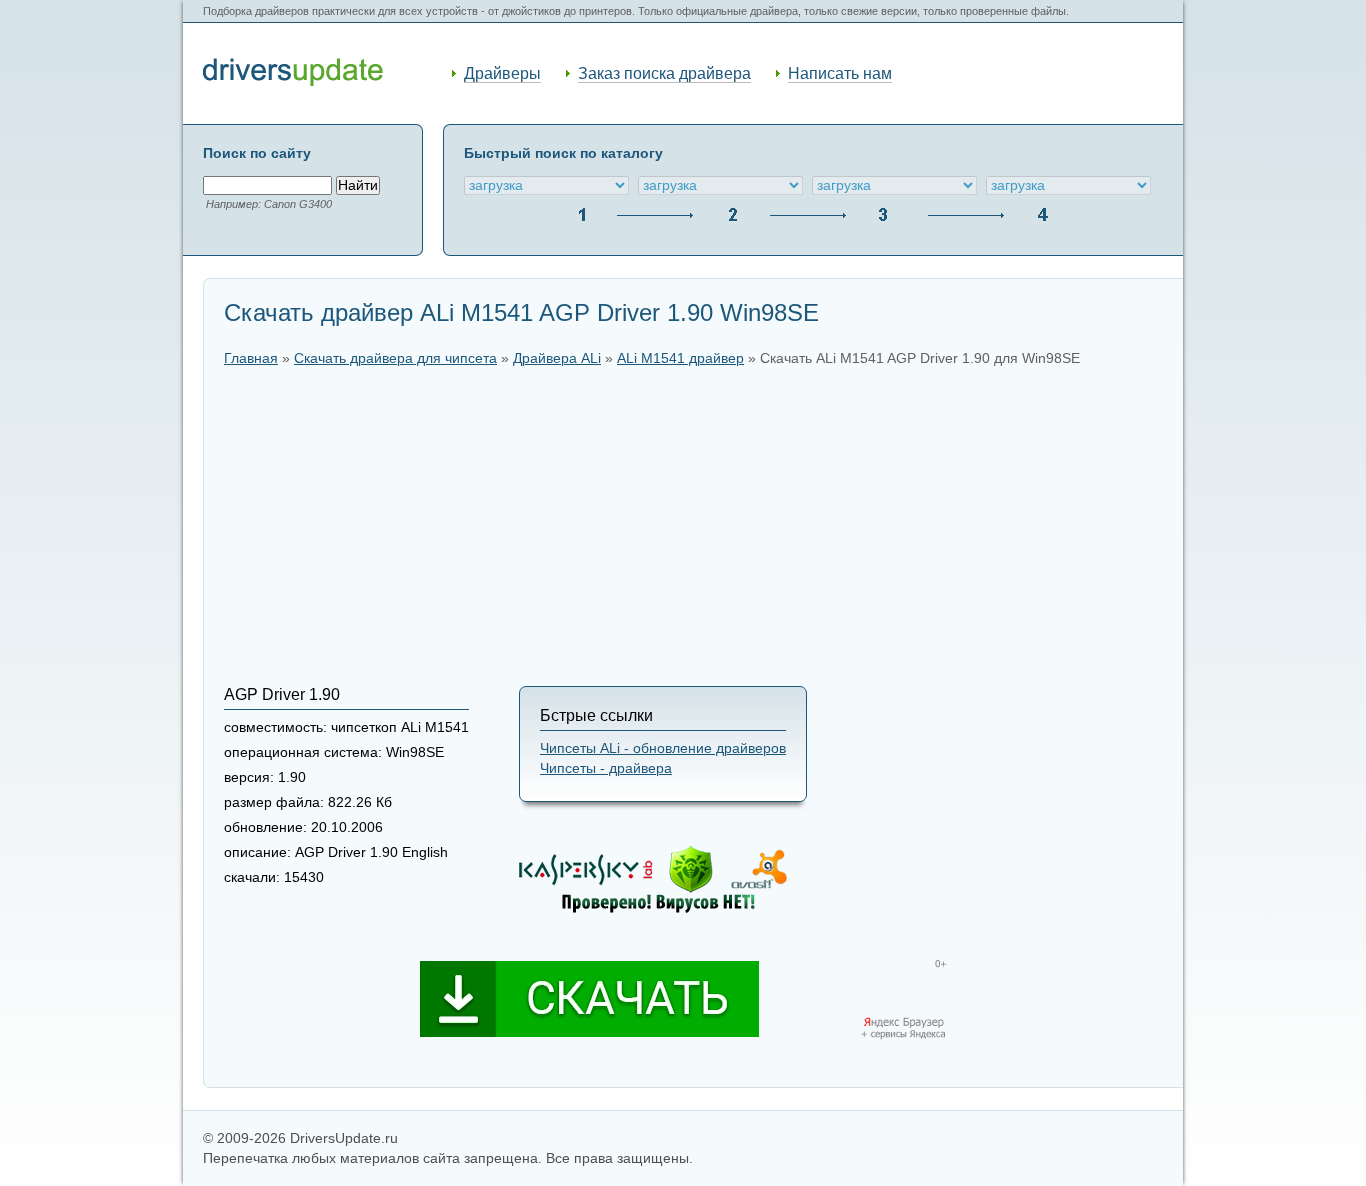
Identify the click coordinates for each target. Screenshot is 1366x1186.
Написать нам (840, 73)
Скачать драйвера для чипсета (395, 358)
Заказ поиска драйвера (664, 73)
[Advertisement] (693, 526)
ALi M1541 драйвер (680, 358)
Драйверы (502, 73)
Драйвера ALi (557, 358)
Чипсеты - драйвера (606, 768)
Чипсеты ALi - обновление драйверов (663, 748)
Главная (251, 358)
